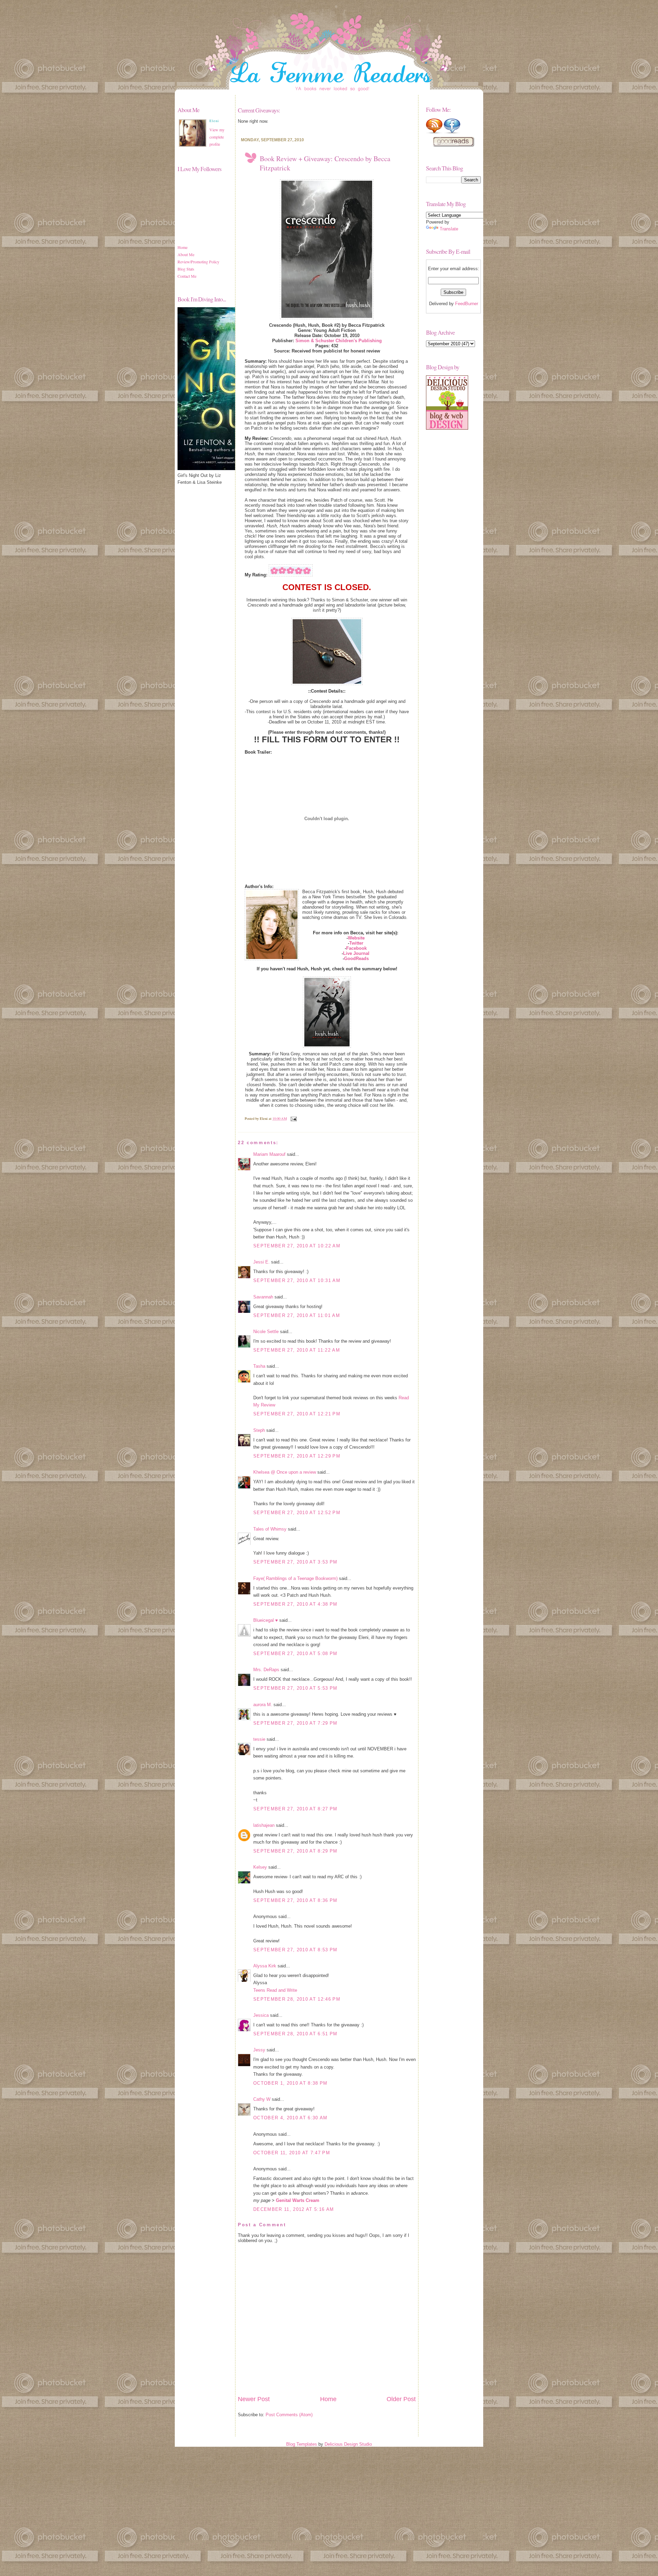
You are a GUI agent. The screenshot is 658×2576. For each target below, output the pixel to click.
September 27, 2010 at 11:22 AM (297, 1350)
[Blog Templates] (447, 428)
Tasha (259, 1366)
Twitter (356, 943)
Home (182, 247)
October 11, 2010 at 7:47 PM (292, 2153)
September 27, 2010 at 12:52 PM (297, 1513)
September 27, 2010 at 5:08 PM (295, 1654)
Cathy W (262, 2099)
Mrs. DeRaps (266, 1670)
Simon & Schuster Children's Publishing (339, 341)
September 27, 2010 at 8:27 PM (295, 1809)
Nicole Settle (266, 1332)
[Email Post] (293, 1118)
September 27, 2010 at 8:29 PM (295, 1851)
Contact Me (187, 276)
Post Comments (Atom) (289, 2415)
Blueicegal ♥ (266, 1620)
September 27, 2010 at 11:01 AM (297, 1315)
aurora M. (263, 1705)
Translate (449, 229)
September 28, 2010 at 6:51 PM (295, 2034)
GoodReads (356, 958)
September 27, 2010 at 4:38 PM (295, 1604)
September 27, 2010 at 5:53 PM (295, 1688)
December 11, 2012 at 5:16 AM (294, 2209)
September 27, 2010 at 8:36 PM (295, 1900)
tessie (259, 1739)
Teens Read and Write (275, 1990)
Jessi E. (261, 1262)
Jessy (259, 2050)
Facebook (356, 948)
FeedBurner (467, 304)
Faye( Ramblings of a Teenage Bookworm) (295, 1578)
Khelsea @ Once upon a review (285, 1472)
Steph (259, 1430)
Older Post (401, 2399)
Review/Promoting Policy (198, 262)
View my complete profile (217, 137)
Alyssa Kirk (265, 1966)
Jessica (261, 2015)
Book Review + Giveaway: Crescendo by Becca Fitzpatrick (325, 163)
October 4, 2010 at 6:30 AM (290, 2118)
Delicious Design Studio (348, 2444)
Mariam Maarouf (269, 1154)
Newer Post (254, 2399)
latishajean (264, 1825)
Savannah (263, 1297)
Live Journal (356, 953)
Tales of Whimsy (270, 1529)
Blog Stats (186, 269)
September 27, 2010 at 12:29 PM (297, 1456)
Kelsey (260, 1867)
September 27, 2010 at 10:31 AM (297, 1280)
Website (356, 938)
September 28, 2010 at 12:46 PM (297, 1999)
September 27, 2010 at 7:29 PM (295, 1723)
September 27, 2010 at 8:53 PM (295, 1950)
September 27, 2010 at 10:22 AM (297, 1246)
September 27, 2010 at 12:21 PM (297, 1414)
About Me (186, 254)
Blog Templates (302, 2444)
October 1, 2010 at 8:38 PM (290, 2083)
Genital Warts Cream (298, 2200)
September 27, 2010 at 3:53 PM (295, 1562)
